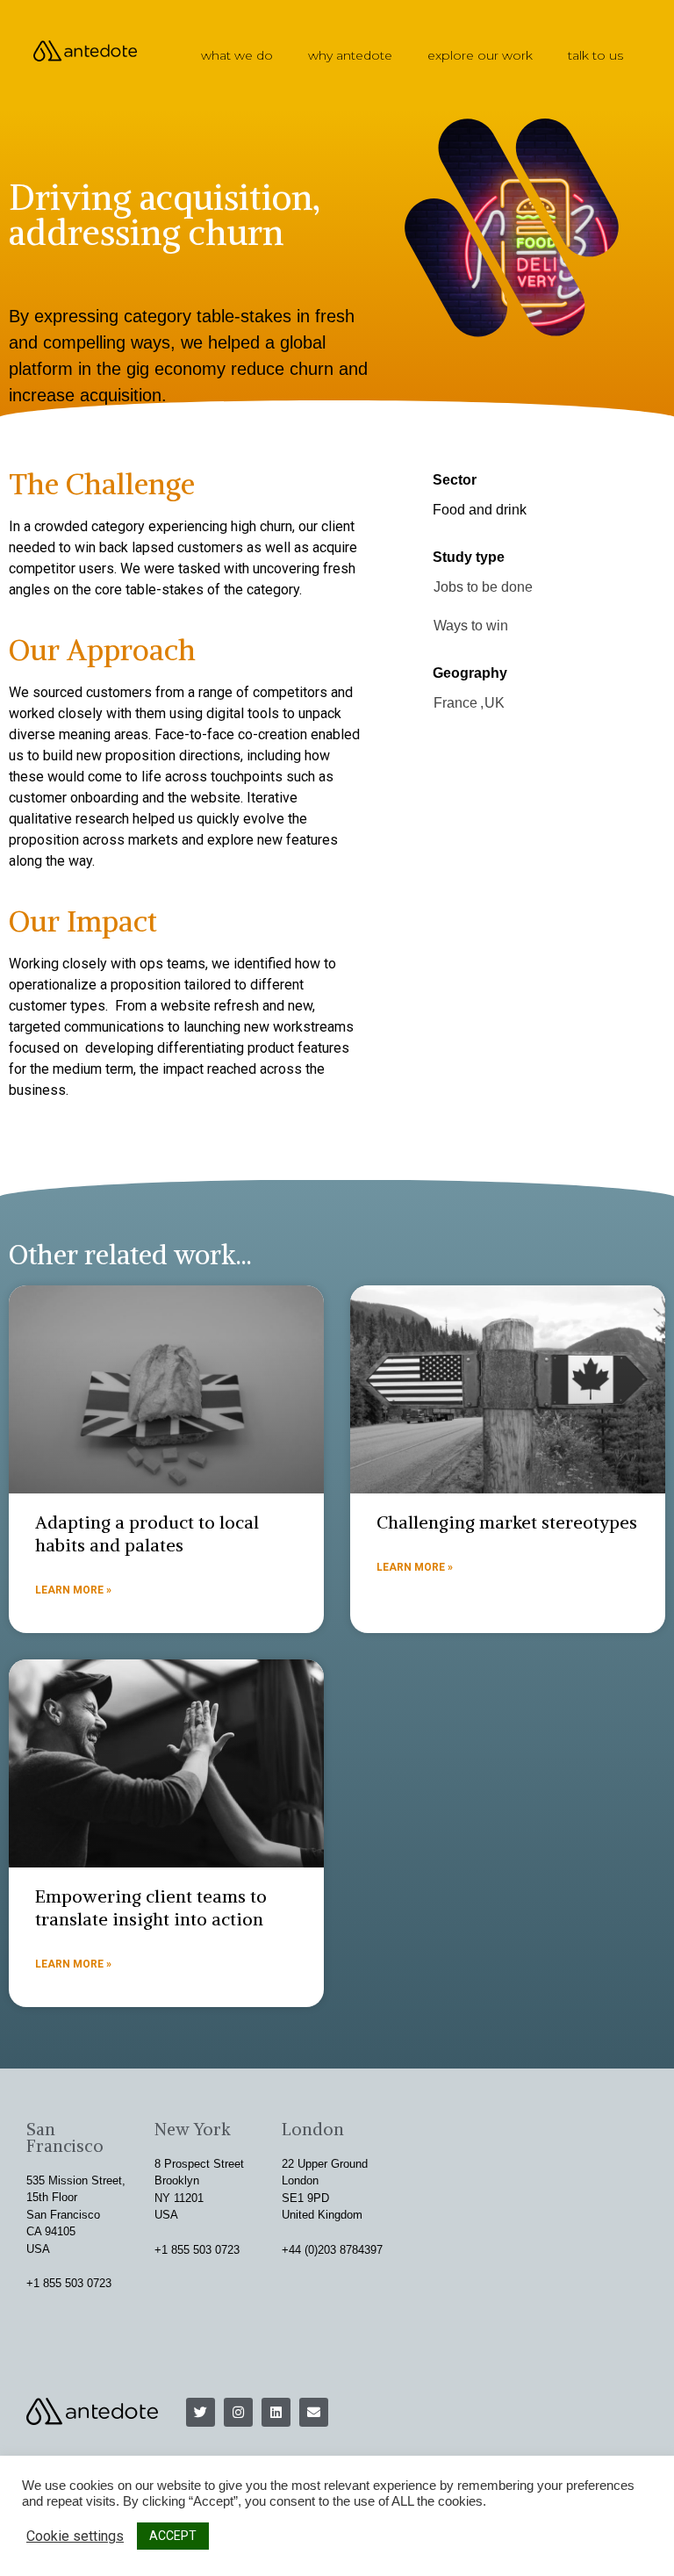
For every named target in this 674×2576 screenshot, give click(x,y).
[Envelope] (314, 2412)
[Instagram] (238, 2412)
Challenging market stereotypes (507, 1522)
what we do (237, 55)
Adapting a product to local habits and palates (147, 1533)
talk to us (595, 55)
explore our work (480, 55)
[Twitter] (201, 2412)
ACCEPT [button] (173, 2536)
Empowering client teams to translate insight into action (151, 1907)
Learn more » (73, 1590)
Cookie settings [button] (75, 2536)
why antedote (350, 55)
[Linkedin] (276, 2412)
